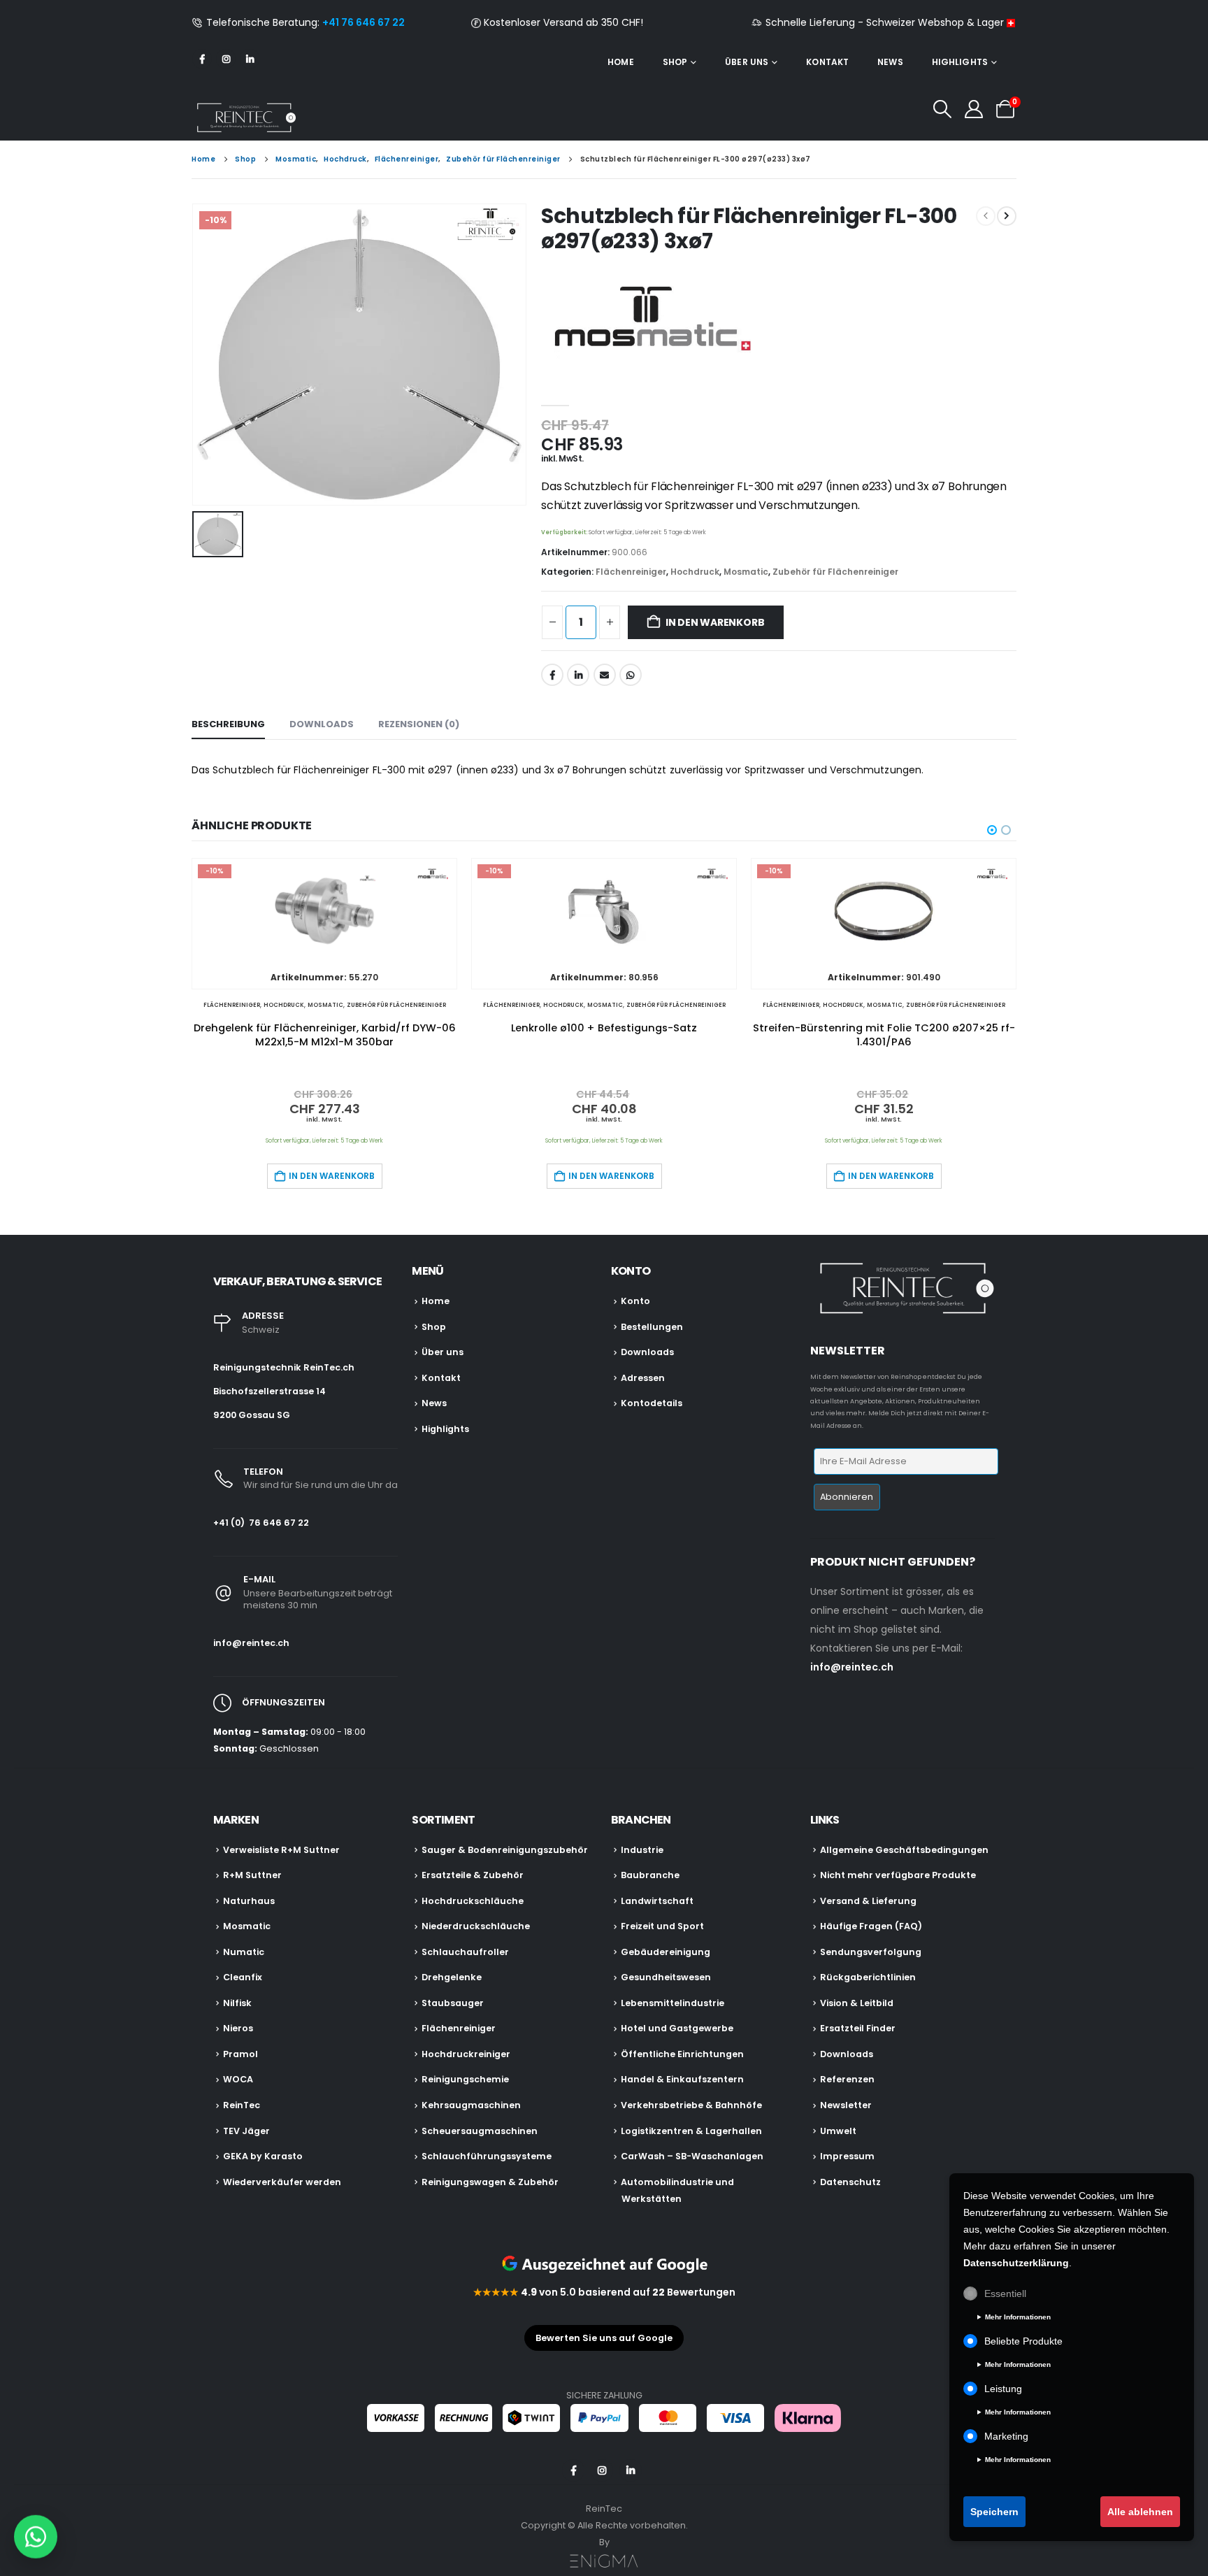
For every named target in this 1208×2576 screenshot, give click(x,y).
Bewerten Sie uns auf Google (604, 2338)
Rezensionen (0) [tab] (419, 724)
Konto (635, 1301)
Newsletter (846, 2105)
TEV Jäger (246, 2131)
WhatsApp (631, 675)
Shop (675, 62)
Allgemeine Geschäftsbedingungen (904, 1850)
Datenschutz (850, 2182)
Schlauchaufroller (465, 1952)
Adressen (643, 1378)
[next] (1007, 216)
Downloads (647, 1352)
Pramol (240, 2054)
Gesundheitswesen (666, 1977)
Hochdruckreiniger (466, 2054)
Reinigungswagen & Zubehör (490, 2182)
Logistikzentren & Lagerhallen (691, 2131)
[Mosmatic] (646, 322)
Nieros (238, 2028)
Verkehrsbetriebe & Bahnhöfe (691, 2105)
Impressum (847, 2156)
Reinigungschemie (465, 2079)
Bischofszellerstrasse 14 (269, 1391)
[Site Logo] (244, 117)
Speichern (994, 2512)
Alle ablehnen (1140, 2512)
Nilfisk (237, 2003)
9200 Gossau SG (252, 1415)
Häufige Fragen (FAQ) (871, 1926)
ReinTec (242, 2105)
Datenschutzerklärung (1016, 2263)
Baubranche (650, 1875)
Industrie (642, 1850)
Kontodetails (652, 1403)
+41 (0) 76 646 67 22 (261, 1523)
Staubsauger (453, 2003)
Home (620, 62)
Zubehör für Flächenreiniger (835, 572)
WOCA (238, 2079)
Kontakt (827, 62)
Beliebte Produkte (1023, 2341)
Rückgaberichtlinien (868, 1977)
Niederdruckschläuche (476, 1926)
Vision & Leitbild (857, 2003)
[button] (942, 109)
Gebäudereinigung (666, 1952)
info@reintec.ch (251, 1643)
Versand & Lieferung (868, 1901)
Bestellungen (652, 1327)
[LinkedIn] (250, 59)
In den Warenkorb (715, 622)
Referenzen (847, 2079)
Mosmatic (746, 572)
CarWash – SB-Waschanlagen (692, 2156)
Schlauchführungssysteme (487, 2156)
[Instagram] (226, 59)
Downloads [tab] (322, 724)
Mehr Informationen (1018, 2317)
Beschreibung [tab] (228, 724)
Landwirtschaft (657, 1901)
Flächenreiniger (631, 572)
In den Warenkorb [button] (332, 1176)
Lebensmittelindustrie (673, 2003)
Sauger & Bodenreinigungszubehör (505, 1850)
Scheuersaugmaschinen (480, 2131)
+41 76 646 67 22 (364, 22)
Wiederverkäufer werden (282, 2182)
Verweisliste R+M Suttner (281, 1850)
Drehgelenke (452, 1977)
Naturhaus (249, 1901)
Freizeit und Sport (662, 1926)
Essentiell (1005, 2294)
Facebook (552, 675)
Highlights (960, 62)
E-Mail (605, 675)
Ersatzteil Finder (858, 2028)
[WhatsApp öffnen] (36, 2533)
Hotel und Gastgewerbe (677, 2028)
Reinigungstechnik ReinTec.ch (284, 1367)
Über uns (747, 62)
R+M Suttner (252, 1875)
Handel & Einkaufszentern (682, 2079)
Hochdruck (695, 572)
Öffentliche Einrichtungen (682, 2054)
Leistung (1003, 2389)
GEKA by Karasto (263, 2156)
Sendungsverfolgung (871, 1952)
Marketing (1006, 2436)
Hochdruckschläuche (473, 1901)
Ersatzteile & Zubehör (473, 1875)
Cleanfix (243, 1977)
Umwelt (838, 2131)
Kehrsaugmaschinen (471, 2105)
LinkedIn (578, 675)
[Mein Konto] (974, 109)
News (890, 62)
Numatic (244, 1952)
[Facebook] (202, 59)
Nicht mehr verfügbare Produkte (898, 1875)
